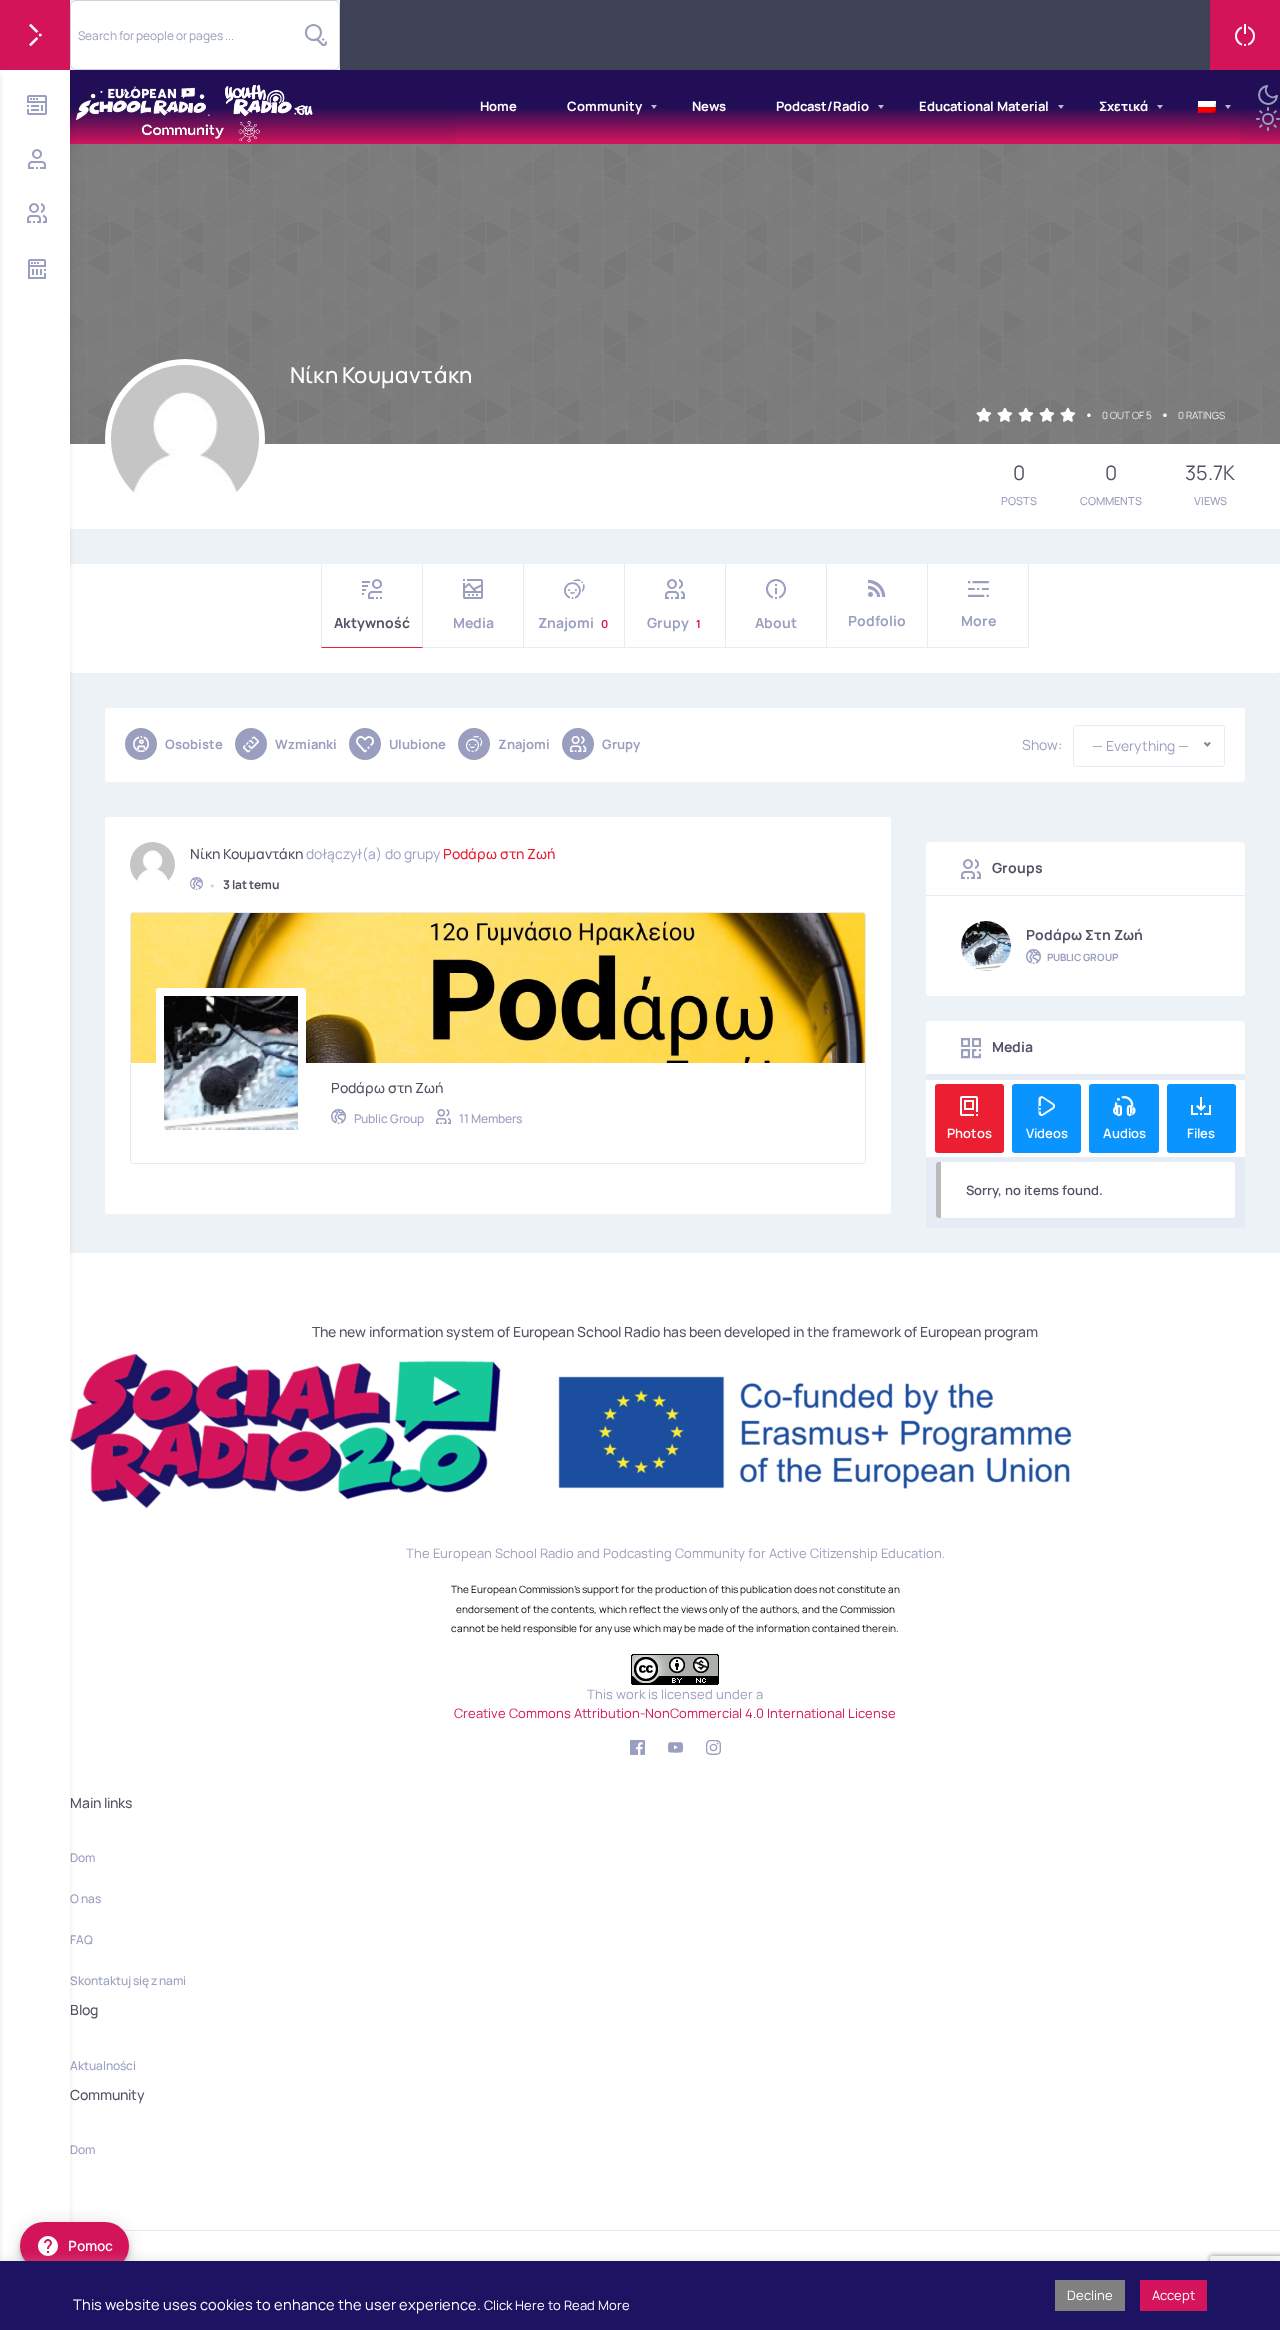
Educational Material (984, 106)
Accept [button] (1173, 2295)
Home (498, 106)
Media (473, 622)
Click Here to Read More (557, 2305)
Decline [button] (1090, 2295)
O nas (85, 1898)
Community (604, 106)
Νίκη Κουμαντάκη (246, 854)
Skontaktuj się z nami (128, 1980)
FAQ (81, 1939)
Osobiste (194, 744)
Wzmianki (306, 744)
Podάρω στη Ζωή (499, 854)
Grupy (674, 622)
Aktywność (372, 622)
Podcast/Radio (822, 106)
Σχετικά (1123, 106)
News (709, 106)
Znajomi (573, 622)
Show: (1042, 745)
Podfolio (877, 620)
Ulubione (417, 744)
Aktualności (103, 2065)
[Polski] (1207, 107)
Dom (82, 1857)
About (776, 622)
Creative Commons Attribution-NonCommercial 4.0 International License (675, 1713)
